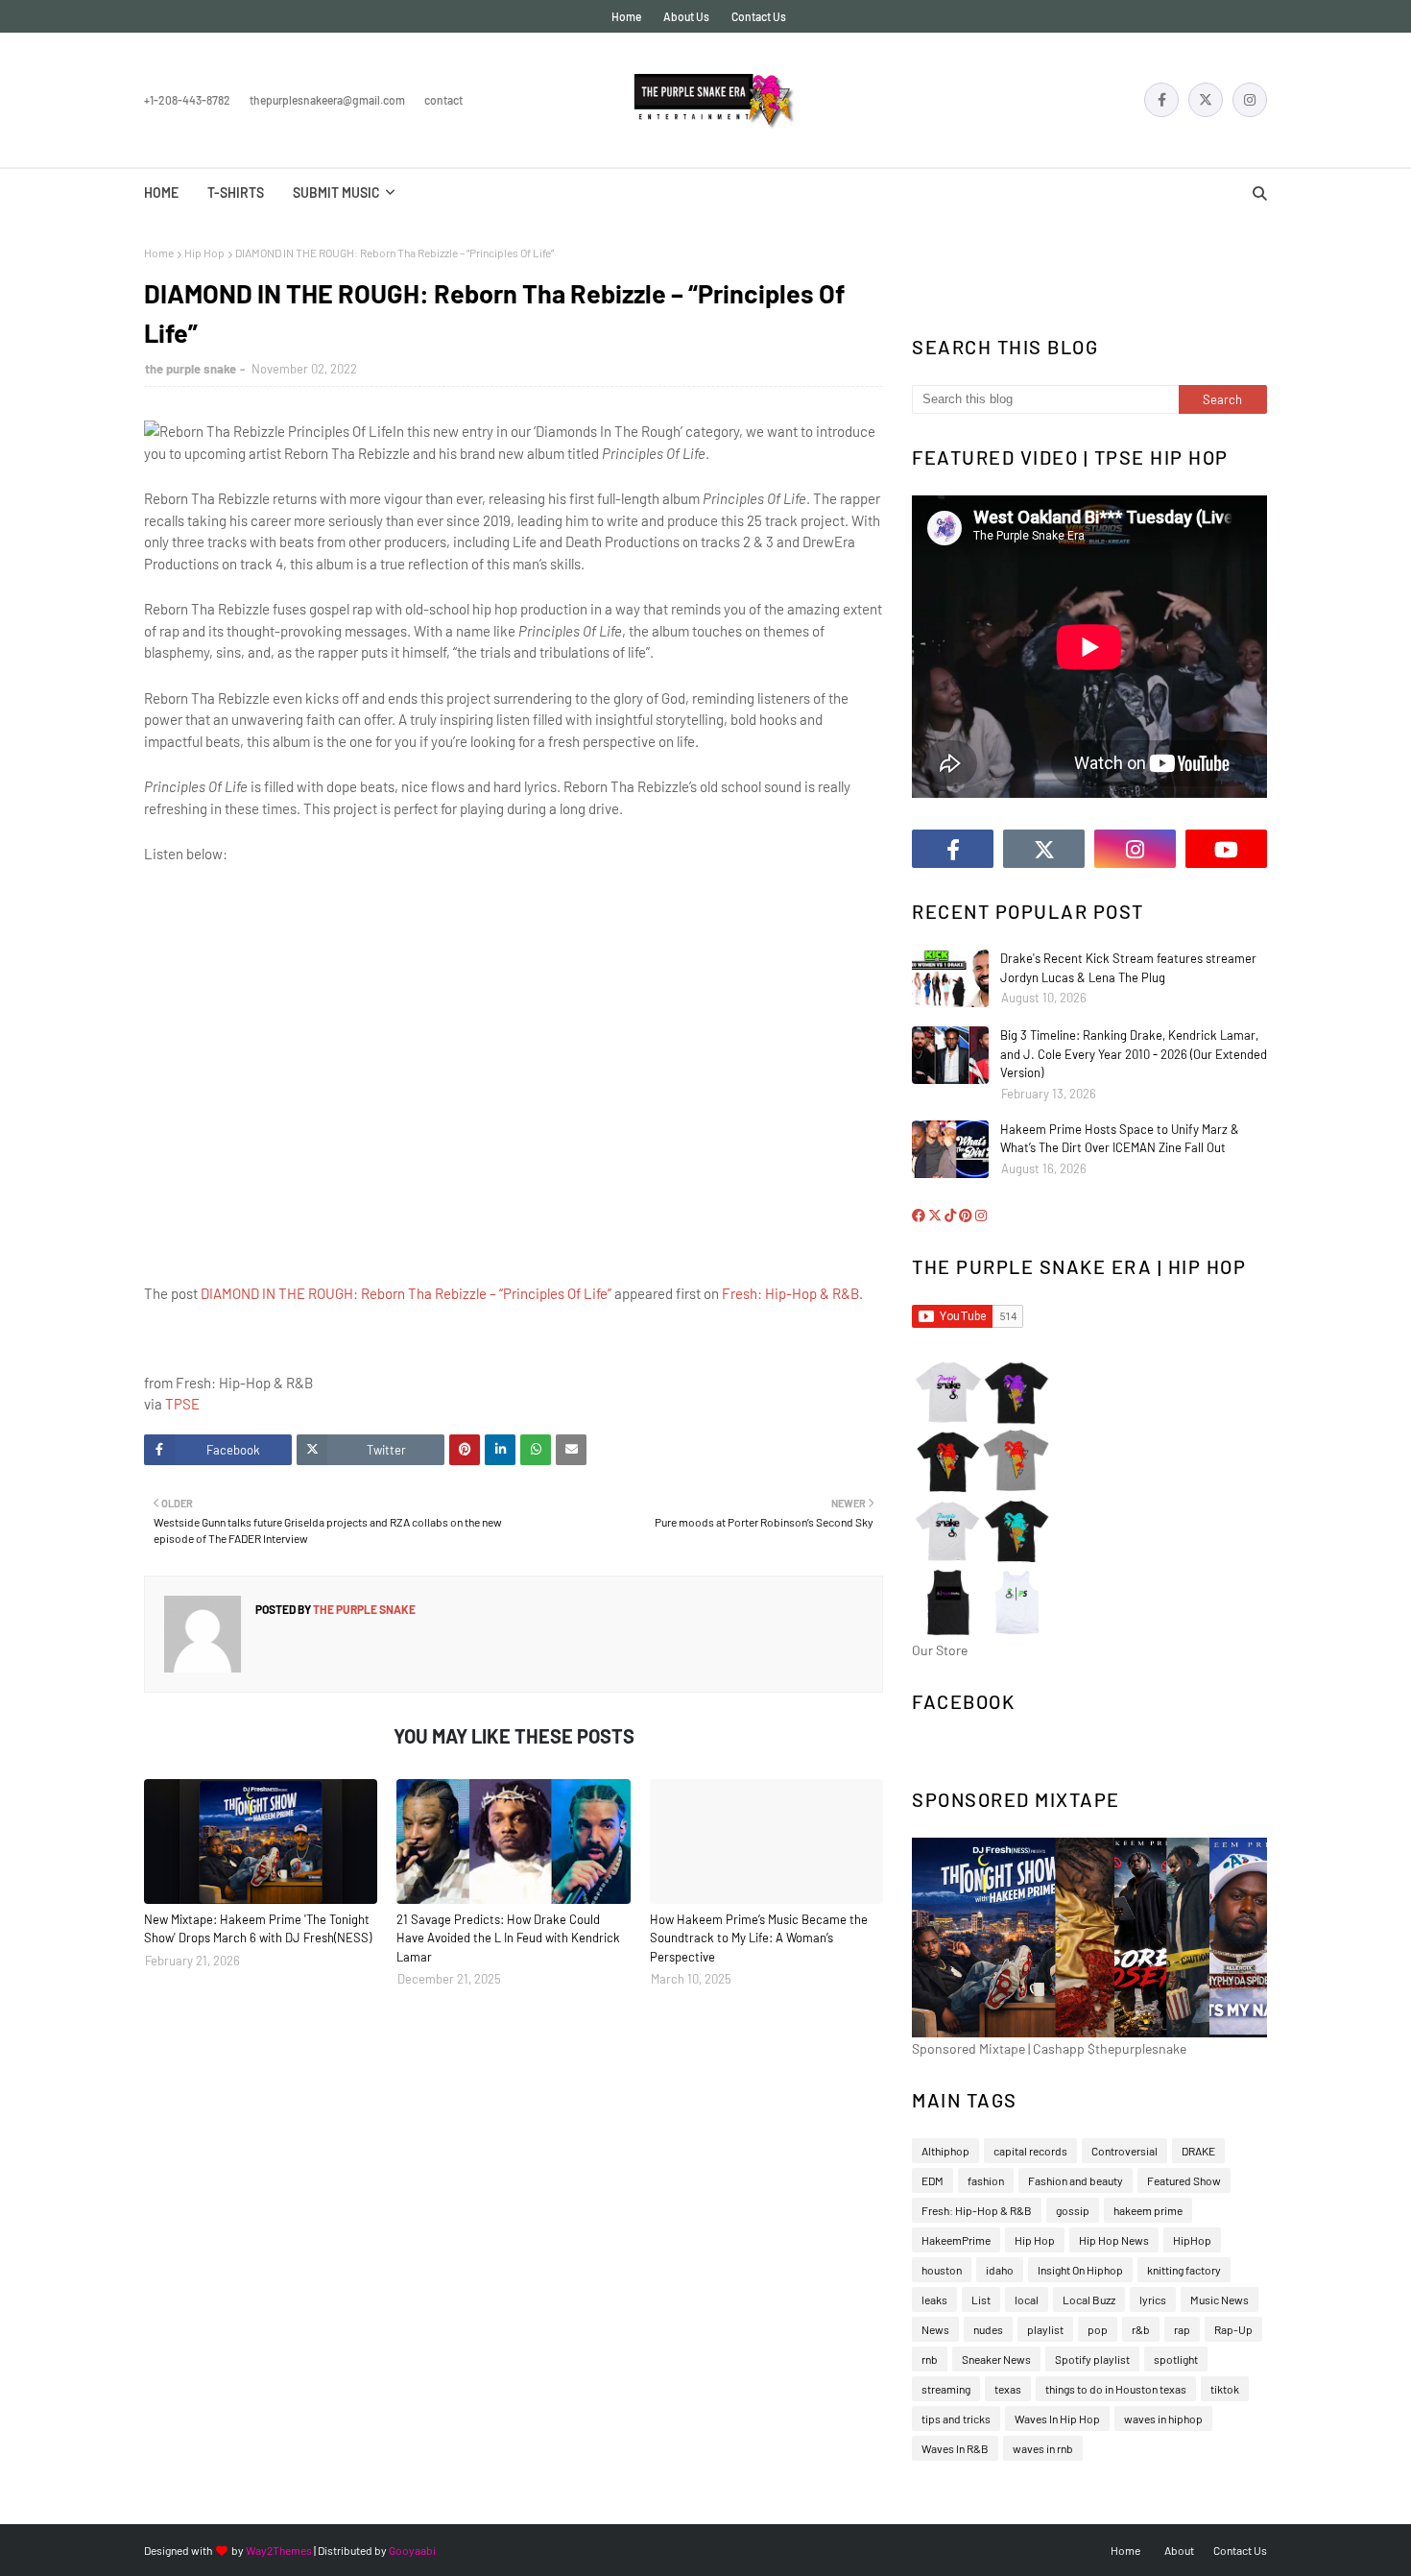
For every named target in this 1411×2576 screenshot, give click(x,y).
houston (942, 2270)
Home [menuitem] (161, 193)
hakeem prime (1148, 2210)
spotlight (1176, 2359)
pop (1098, 2329)
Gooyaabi (412, 2550)
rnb (930, 2359)
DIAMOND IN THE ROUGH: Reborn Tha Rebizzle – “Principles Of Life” (406, 1293)
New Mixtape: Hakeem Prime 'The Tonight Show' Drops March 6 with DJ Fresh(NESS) (258, 1929)
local (1027, 2299)
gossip (1073, 2210)
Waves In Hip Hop (1057, 2419)
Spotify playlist (1092, 2359)
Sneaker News (996, 2359)
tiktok (1225, 2389)
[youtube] (1226, 849)
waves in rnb (1043, 2448)
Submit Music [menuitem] (336, 193)
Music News (1220, 2299)
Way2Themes (279, 2550)
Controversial (1124, 2151)
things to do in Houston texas (1116, 2389)
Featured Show (1184, 2180)
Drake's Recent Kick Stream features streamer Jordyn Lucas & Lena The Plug (1128, 968)
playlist (1045, 2329)
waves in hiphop (1163, 2419)
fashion (986, 2180)
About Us (686, 16)
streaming (946, 2389)
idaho (1000, 2270)
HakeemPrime (956, 2240)
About (1179, 2550)
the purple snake (191, 369)
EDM (933, 2180)
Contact (443, 100)
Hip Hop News (1114, 2240)
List (981, 2299)
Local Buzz (1089, 2299)
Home (626, 16)
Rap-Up (1233, 2329)
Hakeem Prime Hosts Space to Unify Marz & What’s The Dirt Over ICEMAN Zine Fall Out (1120, 1139)
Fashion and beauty (1076, 2180)
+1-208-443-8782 (187, 100)
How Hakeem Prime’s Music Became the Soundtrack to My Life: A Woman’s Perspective (759, 1938)
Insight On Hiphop (1080, 2270)
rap (1182, 2329)
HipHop (1192, 2240)
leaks (934, 2299)
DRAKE (1198, 2151)
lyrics (1153, 2299)
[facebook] (1161, 100)
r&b (1141, 2329)
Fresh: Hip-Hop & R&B (790, 1293)
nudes (988, 2329)
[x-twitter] (1206, 100)
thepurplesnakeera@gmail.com (327, 100)
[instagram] (1250, 100)
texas (1008, 2389)
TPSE (182, 1404)
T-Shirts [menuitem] (236, 193)
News (935, 2329)
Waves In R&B (955, 2448)
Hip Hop (204, 253)
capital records (1030, 2151)
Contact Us (759, 16)
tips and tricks (956, 2419)
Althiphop (945, 2151)
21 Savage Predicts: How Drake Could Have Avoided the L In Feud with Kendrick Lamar (508, 1938)
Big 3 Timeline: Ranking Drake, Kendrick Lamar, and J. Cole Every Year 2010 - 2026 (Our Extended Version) (1134, 1054)
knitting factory (1184, 2270)
